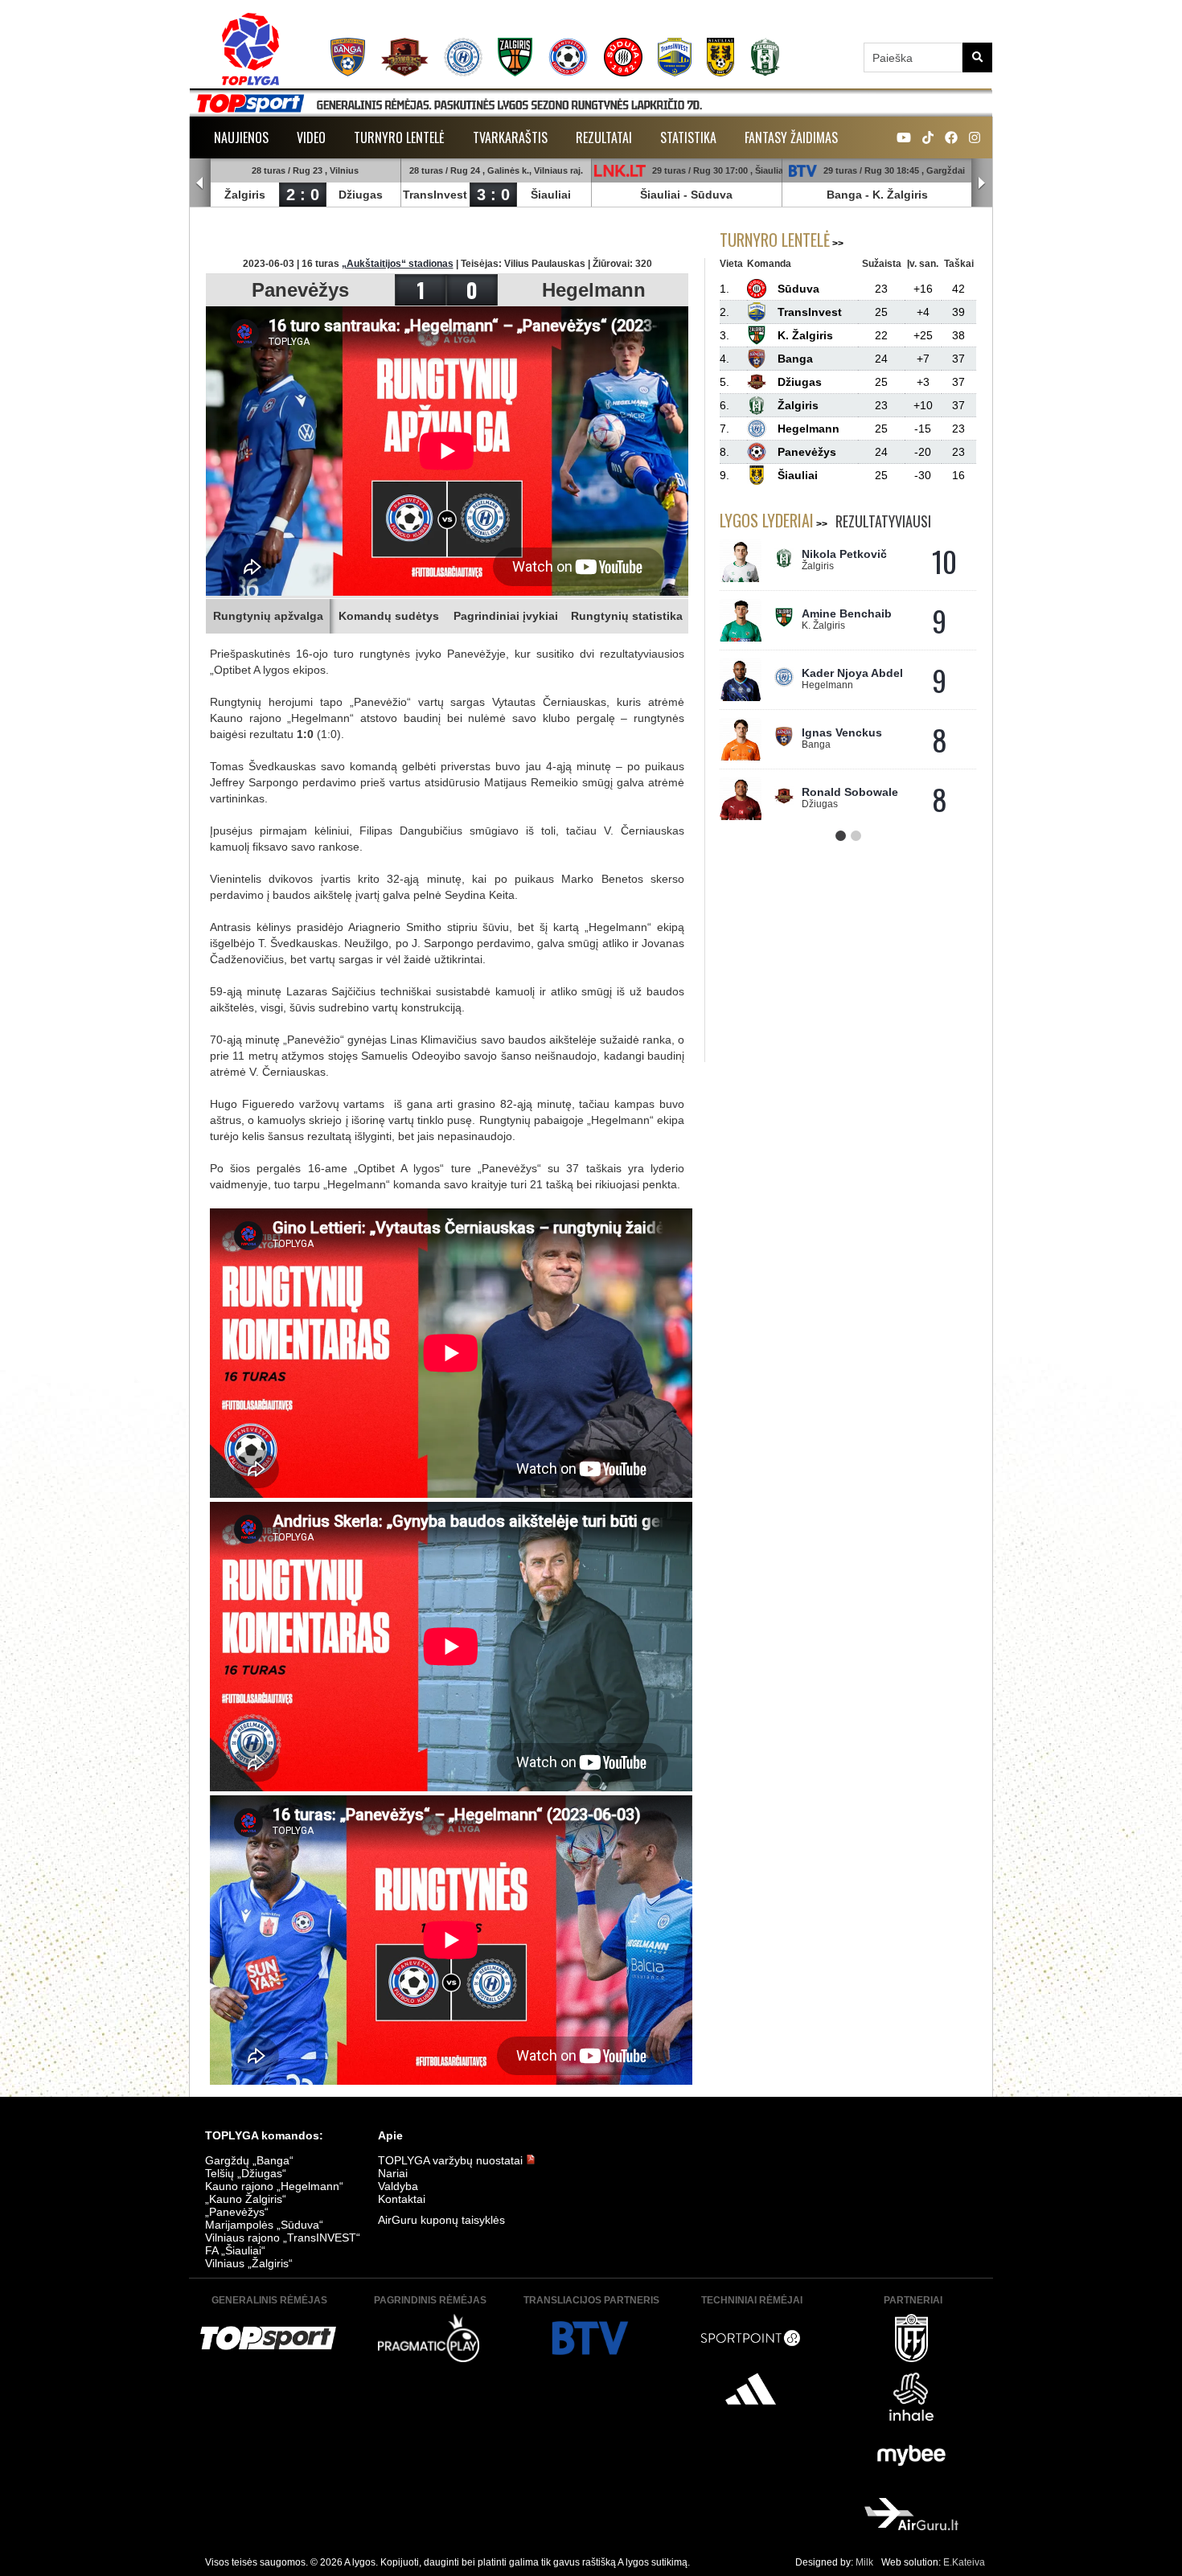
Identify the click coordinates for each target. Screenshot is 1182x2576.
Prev (200, 183)
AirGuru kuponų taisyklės (441, 2220)
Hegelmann (594, 290)
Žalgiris (245, 195)
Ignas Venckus (842, 732)
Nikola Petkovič (844, 554)
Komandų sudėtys (389, 616)
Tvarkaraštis (510, 137)
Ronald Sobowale (850, 792)
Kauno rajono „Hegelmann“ (274, 2186)
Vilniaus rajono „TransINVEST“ (283, 2238)
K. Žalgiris (900, 195)
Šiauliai (551, 195)
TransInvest (435, 195)
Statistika (688, 137)
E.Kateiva (964, 2562)
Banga (844, 195)
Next (982, 183)
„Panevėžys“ (237, 2212)
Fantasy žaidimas (791, 137)
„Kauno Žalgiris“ (246, 2199)
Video (311, 137)
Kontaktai (402, 2199)
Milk (864, 2562)
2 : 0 (303, 195)
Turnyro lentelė (399, 137)
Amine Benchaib (847, 613)
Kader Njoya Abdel (852, 673)
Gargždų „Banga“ (249, 2160)
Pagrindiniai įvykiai (506, 616)
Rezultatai (604, 137)
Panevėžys (300, 290)
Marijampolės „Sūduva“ (264, 2225)
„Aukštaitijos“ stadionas (398, 264)
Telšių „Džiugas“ (246, 2173)
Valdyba (398, 2186)
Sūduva (712, 195)
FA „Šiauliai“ (235, 2250)
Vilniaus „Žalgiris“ (249, 2263)
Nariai (393, 2173)
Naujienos (241, 137)
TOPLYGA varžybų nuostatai (452, 2160)
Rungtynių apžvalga (268, 616)
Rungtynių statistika (627, 616)
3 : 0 (493, 195)
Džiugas (361, 195)
